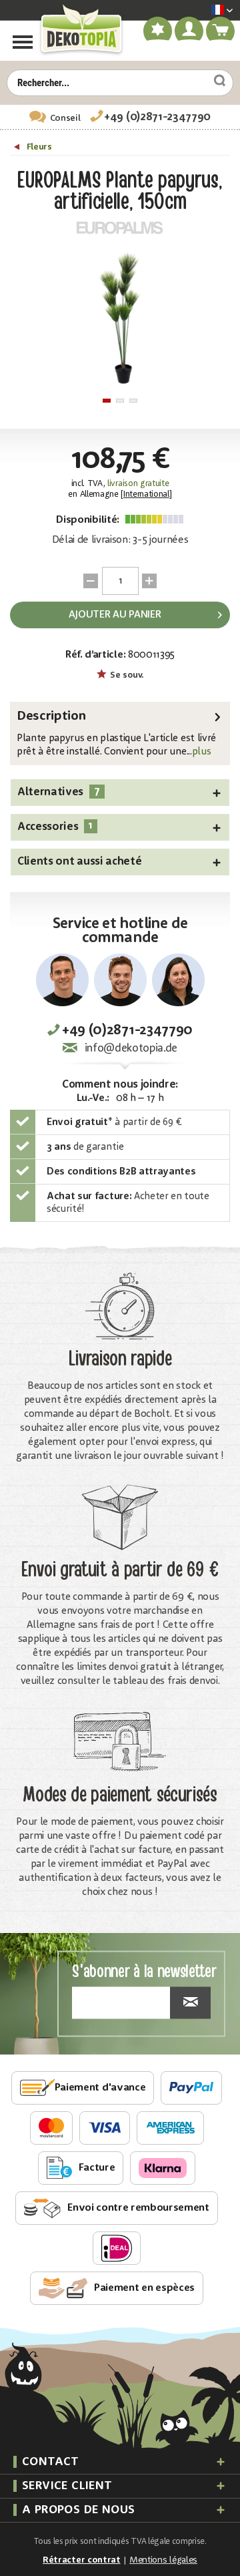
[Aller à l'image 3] (133, 401)
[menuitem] (202, 11)
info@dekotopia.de (131, 1049)
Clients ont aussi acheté (79, 862)
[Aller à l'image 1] (107, 401)
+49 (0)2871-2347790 (157, 117)
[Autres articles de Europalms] (120, 228)
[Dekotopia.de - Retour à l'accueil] (81, 29)
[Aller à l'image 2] (120, 401)
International (146, 494)
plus (202, 752)
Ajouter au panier (115, 615)
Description (51, 716)
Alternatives (59, 792)
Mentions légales (163, 2560)
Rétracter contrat (82, 2560)
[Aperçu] (18, 149)
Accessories (55, 826)
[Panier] (221, 33)
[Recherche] (215, 81)
